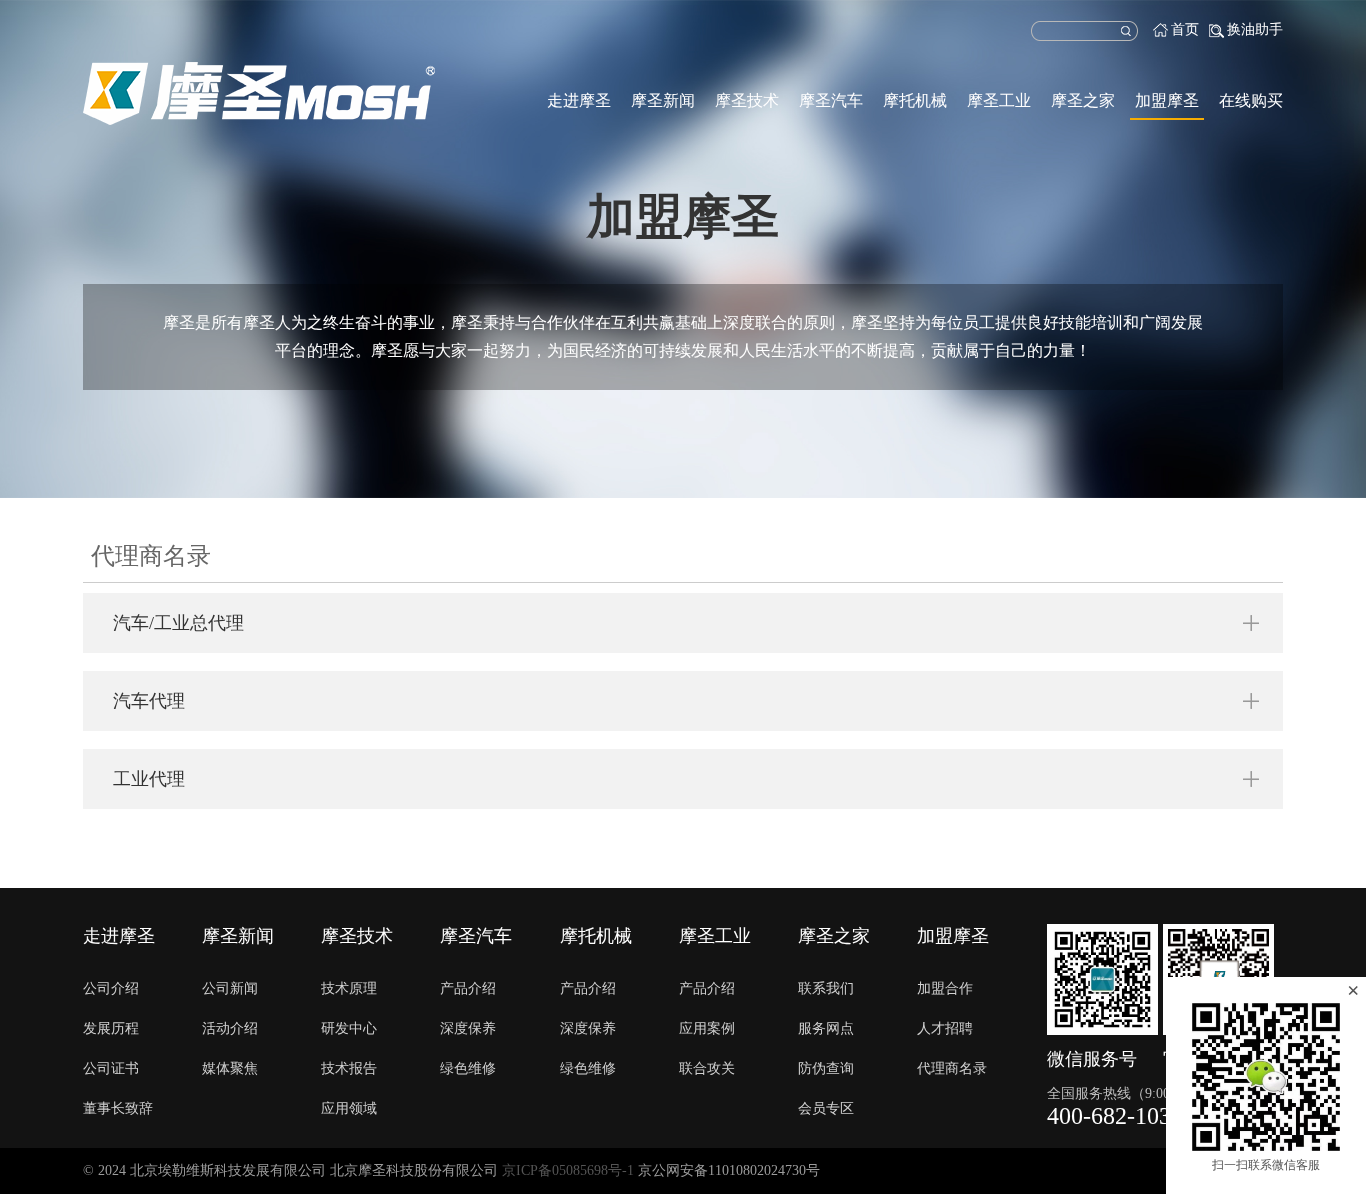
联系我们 (826, 988)
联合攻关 (707, 1068)
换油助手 (1255, 29)
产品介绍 (468, 988)
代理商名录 (952, 1068)
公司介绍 (111, 988)
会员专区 (826, 1108)
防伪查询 (826, 1068)
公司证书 (111, 1068)
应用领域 (349, 1108)
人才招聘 (945, 1028)
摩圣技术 (747, 100)
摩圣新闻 (663, 100)
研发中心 (349, 1028)
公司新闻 (230, 988)
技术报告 (349, 1068)
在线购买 (1251, 100)
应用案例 (707, 1028)
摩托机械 (915, 100)
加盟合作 (945, 988)
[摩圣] (259, 93)
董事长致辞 (118, 1108)
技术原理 (349, 988)
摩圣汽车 (831, 100)
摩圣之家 (1083, 100)
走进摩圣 (579, 100)
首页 (1185, 29)
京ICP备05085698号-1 (568, 1170)
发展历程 (111, 1028)
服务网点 (826, 1028)
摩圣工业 (999, 100)
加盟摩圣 (1167, 100)
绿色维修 (468, 1068)
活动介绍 (230, 1028)
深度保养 (468, 1028)
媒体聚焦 (230, 1068)
